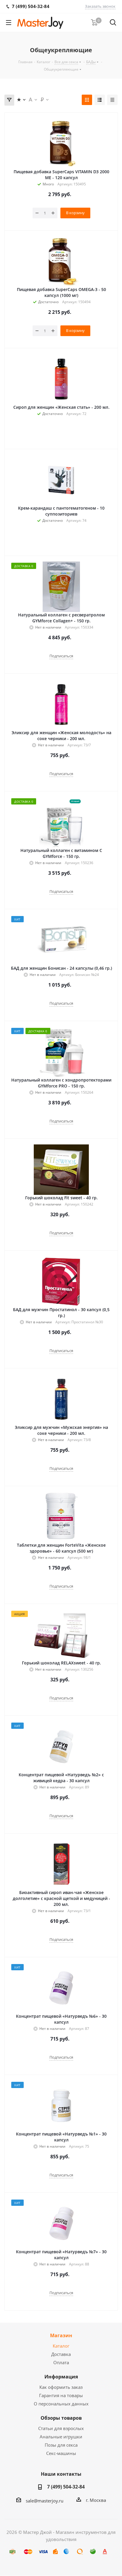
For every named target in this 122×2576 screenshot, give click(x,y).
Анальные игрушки (61, 2437)
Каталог (61, 2346)
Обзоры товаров (61, 2418)
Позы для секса (61, 2445)
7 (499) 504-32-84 (66, 2487)
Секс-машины (61, 2453)
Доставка (61, 2354)
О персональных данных (61, 2404)
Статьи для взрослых (61, 2428)
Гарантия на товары (61, 2395)
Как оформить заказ (61, 2387)
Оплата (61, 2362)
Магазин (61, 2335)
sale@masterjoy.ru (45, 2501)
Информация (61, 2377)
